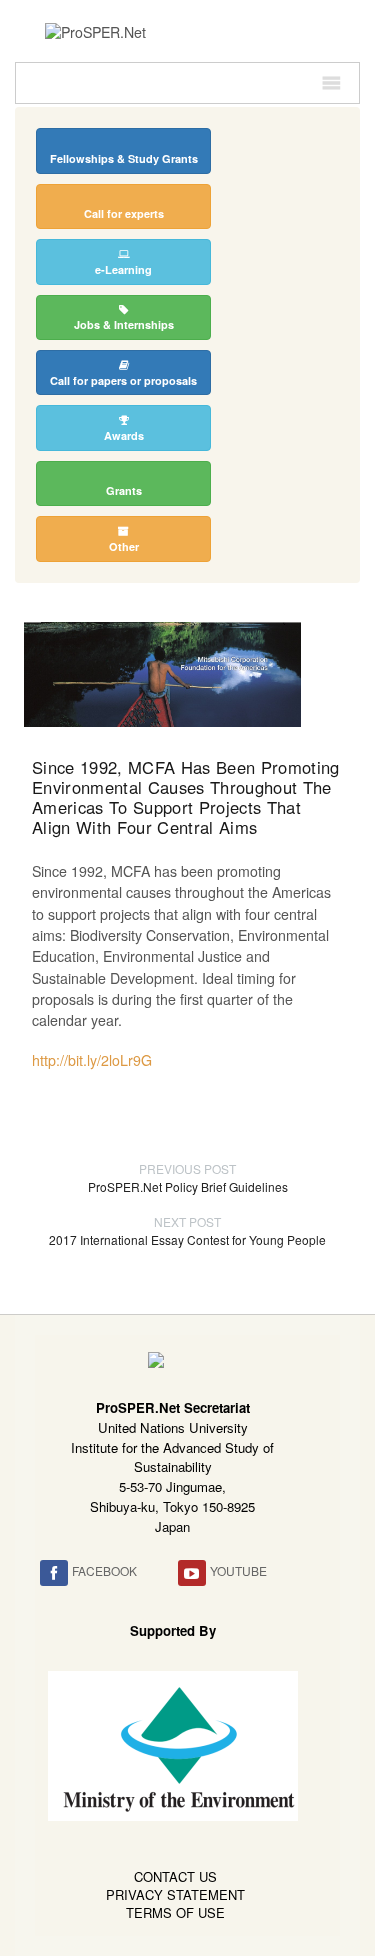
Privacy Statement (175, 1894)
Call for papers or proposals (123, 380)
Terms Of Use (175, 1912)
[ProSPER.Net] (95, 30)
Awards (124, 435)
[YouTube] (192, 1573)
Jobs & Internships (124, 324)
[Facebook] (54, 1573)
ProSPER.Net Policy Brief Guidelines (188, 1177)
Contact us (175, 1876)
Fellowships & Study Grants (124, 158)
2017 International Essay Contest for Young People (187, 1230)
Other (124, 546)
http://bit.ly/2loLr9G (92, 1060)
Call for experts (124, 213)
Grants (124, 490)
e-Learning (123, 269)
